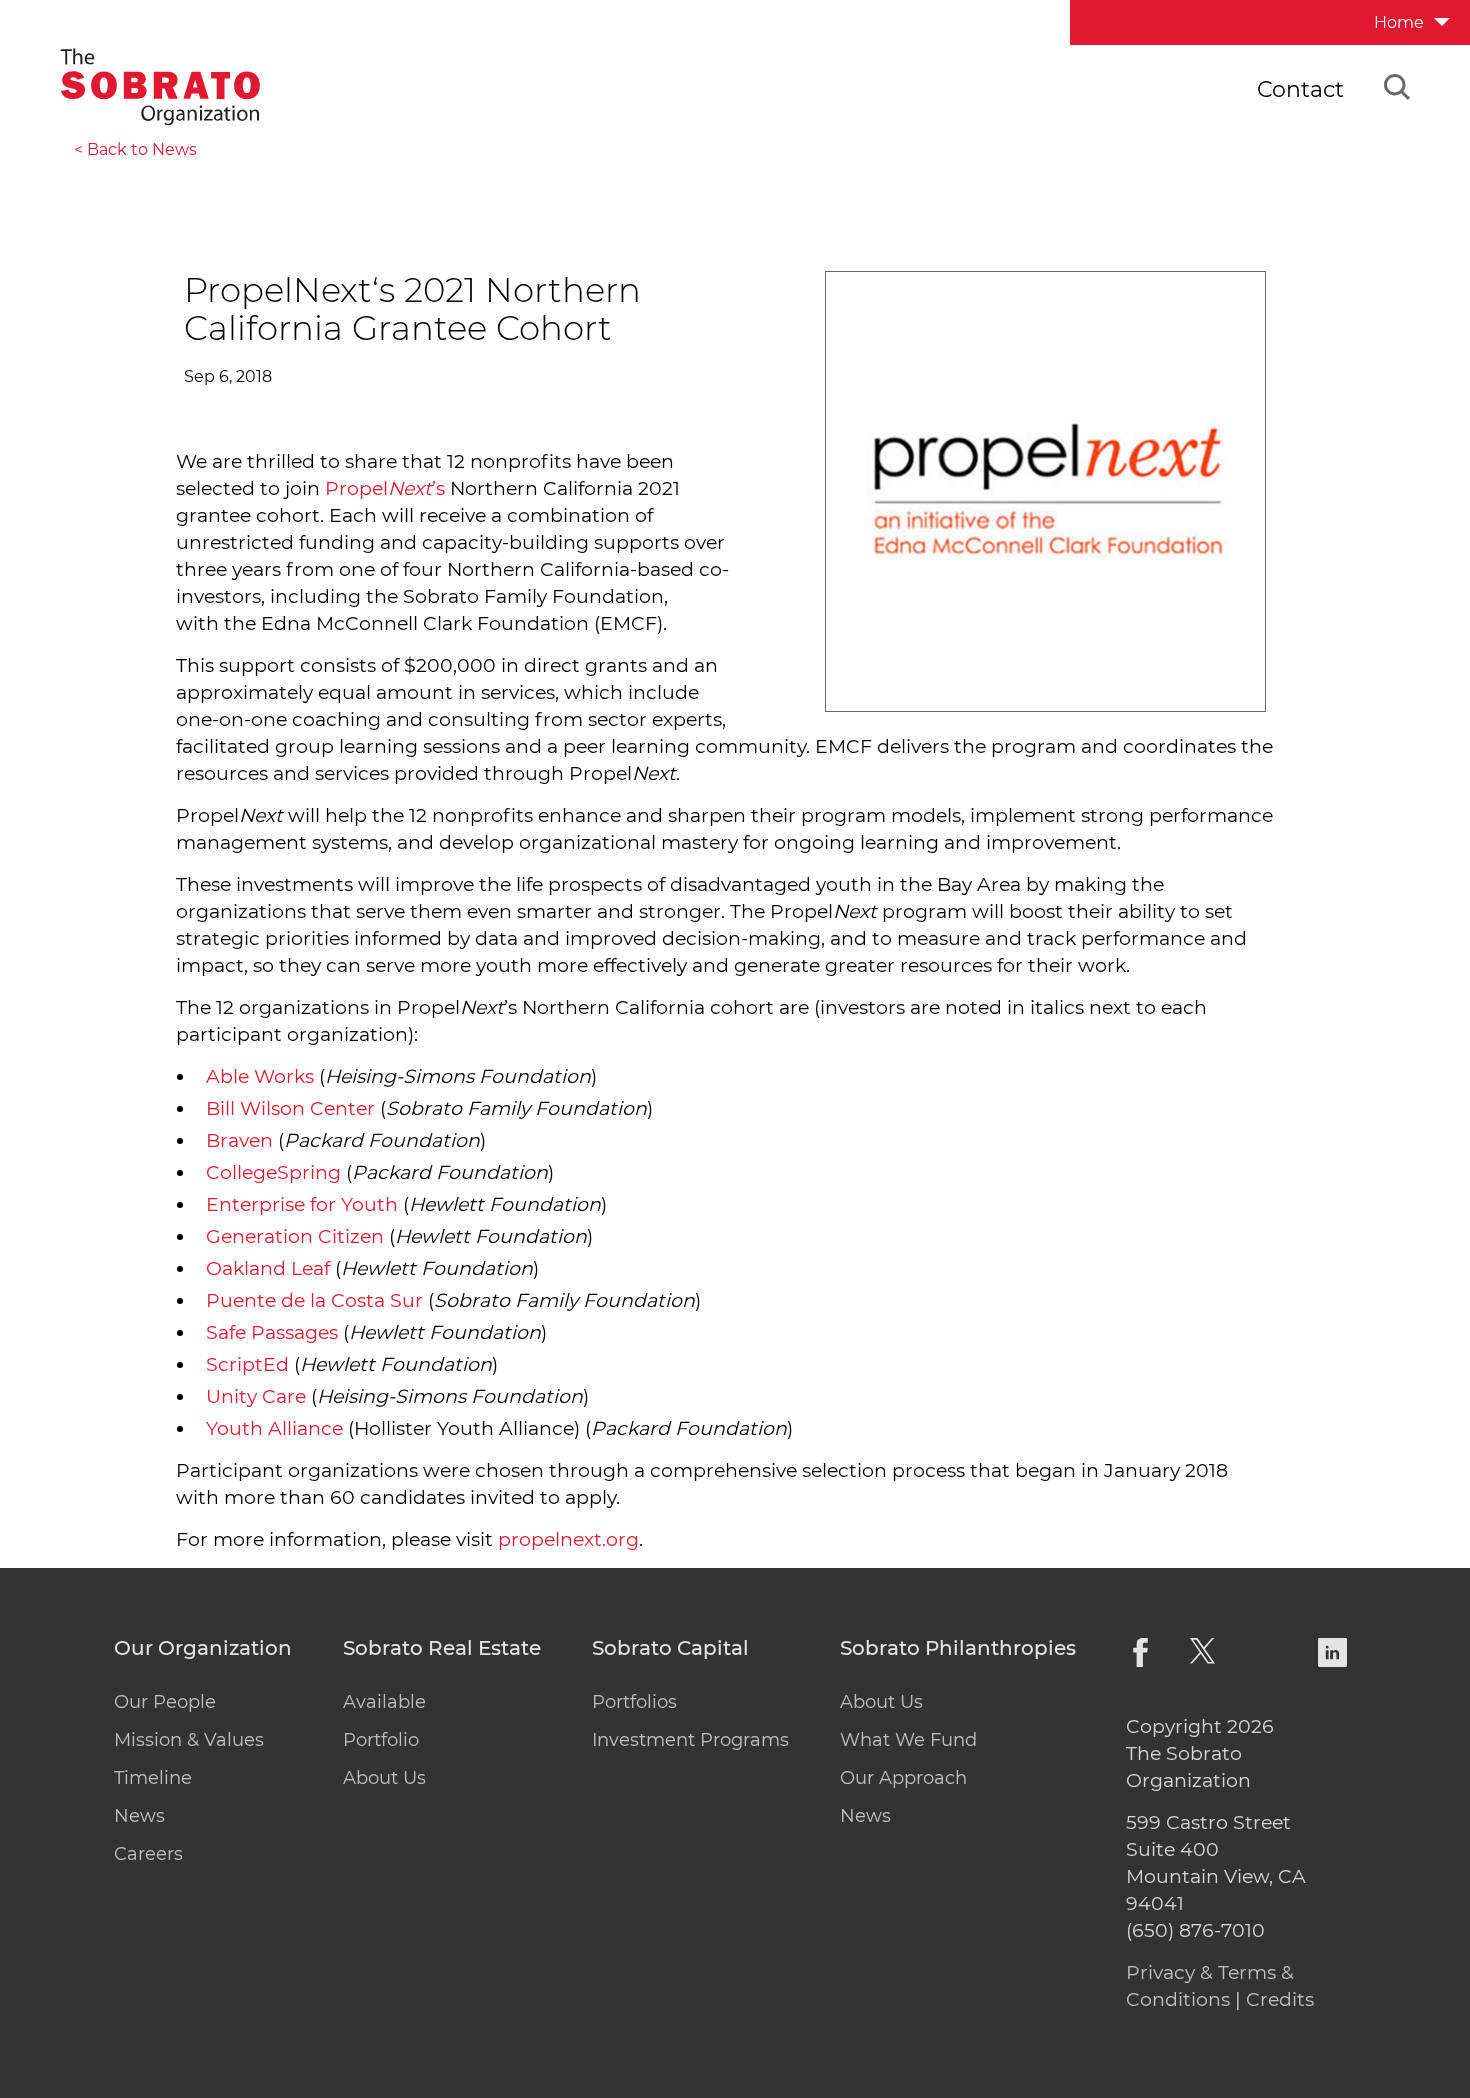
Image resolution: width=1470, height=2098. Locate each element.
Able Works (260, 1076)
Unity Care (256, 1396)
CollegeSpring (273, 1172)
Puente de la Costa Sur (314, 1300)
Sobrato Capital (670, 1649)
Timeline (153, 1778)
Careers (148, 1854)
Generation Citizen (295, 1236)
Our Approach (903, 1778)
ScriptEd (247, 1364)
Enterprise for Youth (302, 1204)
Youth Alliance (274, 1428)
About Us (384, 1778)
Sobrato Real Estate (442, 1649)
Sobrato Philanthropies (958, 1649)
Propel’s (385, 488)
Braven (239, 1140)
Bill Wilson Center (290, 1108)
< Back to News (135, 149)
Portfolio (381, 1740)
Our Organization (203, 1649)
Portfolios (634, 1702)
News (139, 1816)
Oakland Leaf (268, 1268)
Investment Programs (690, 1740)
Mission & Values (189, 1740)
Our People (165, 1702)
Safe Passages (272, 1332)
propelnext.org (568, 1539)
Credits (1280, 1999)
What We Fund (908, 1740)
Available (384, 1702)
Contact (1300, 89)
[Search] (1397, 90)
